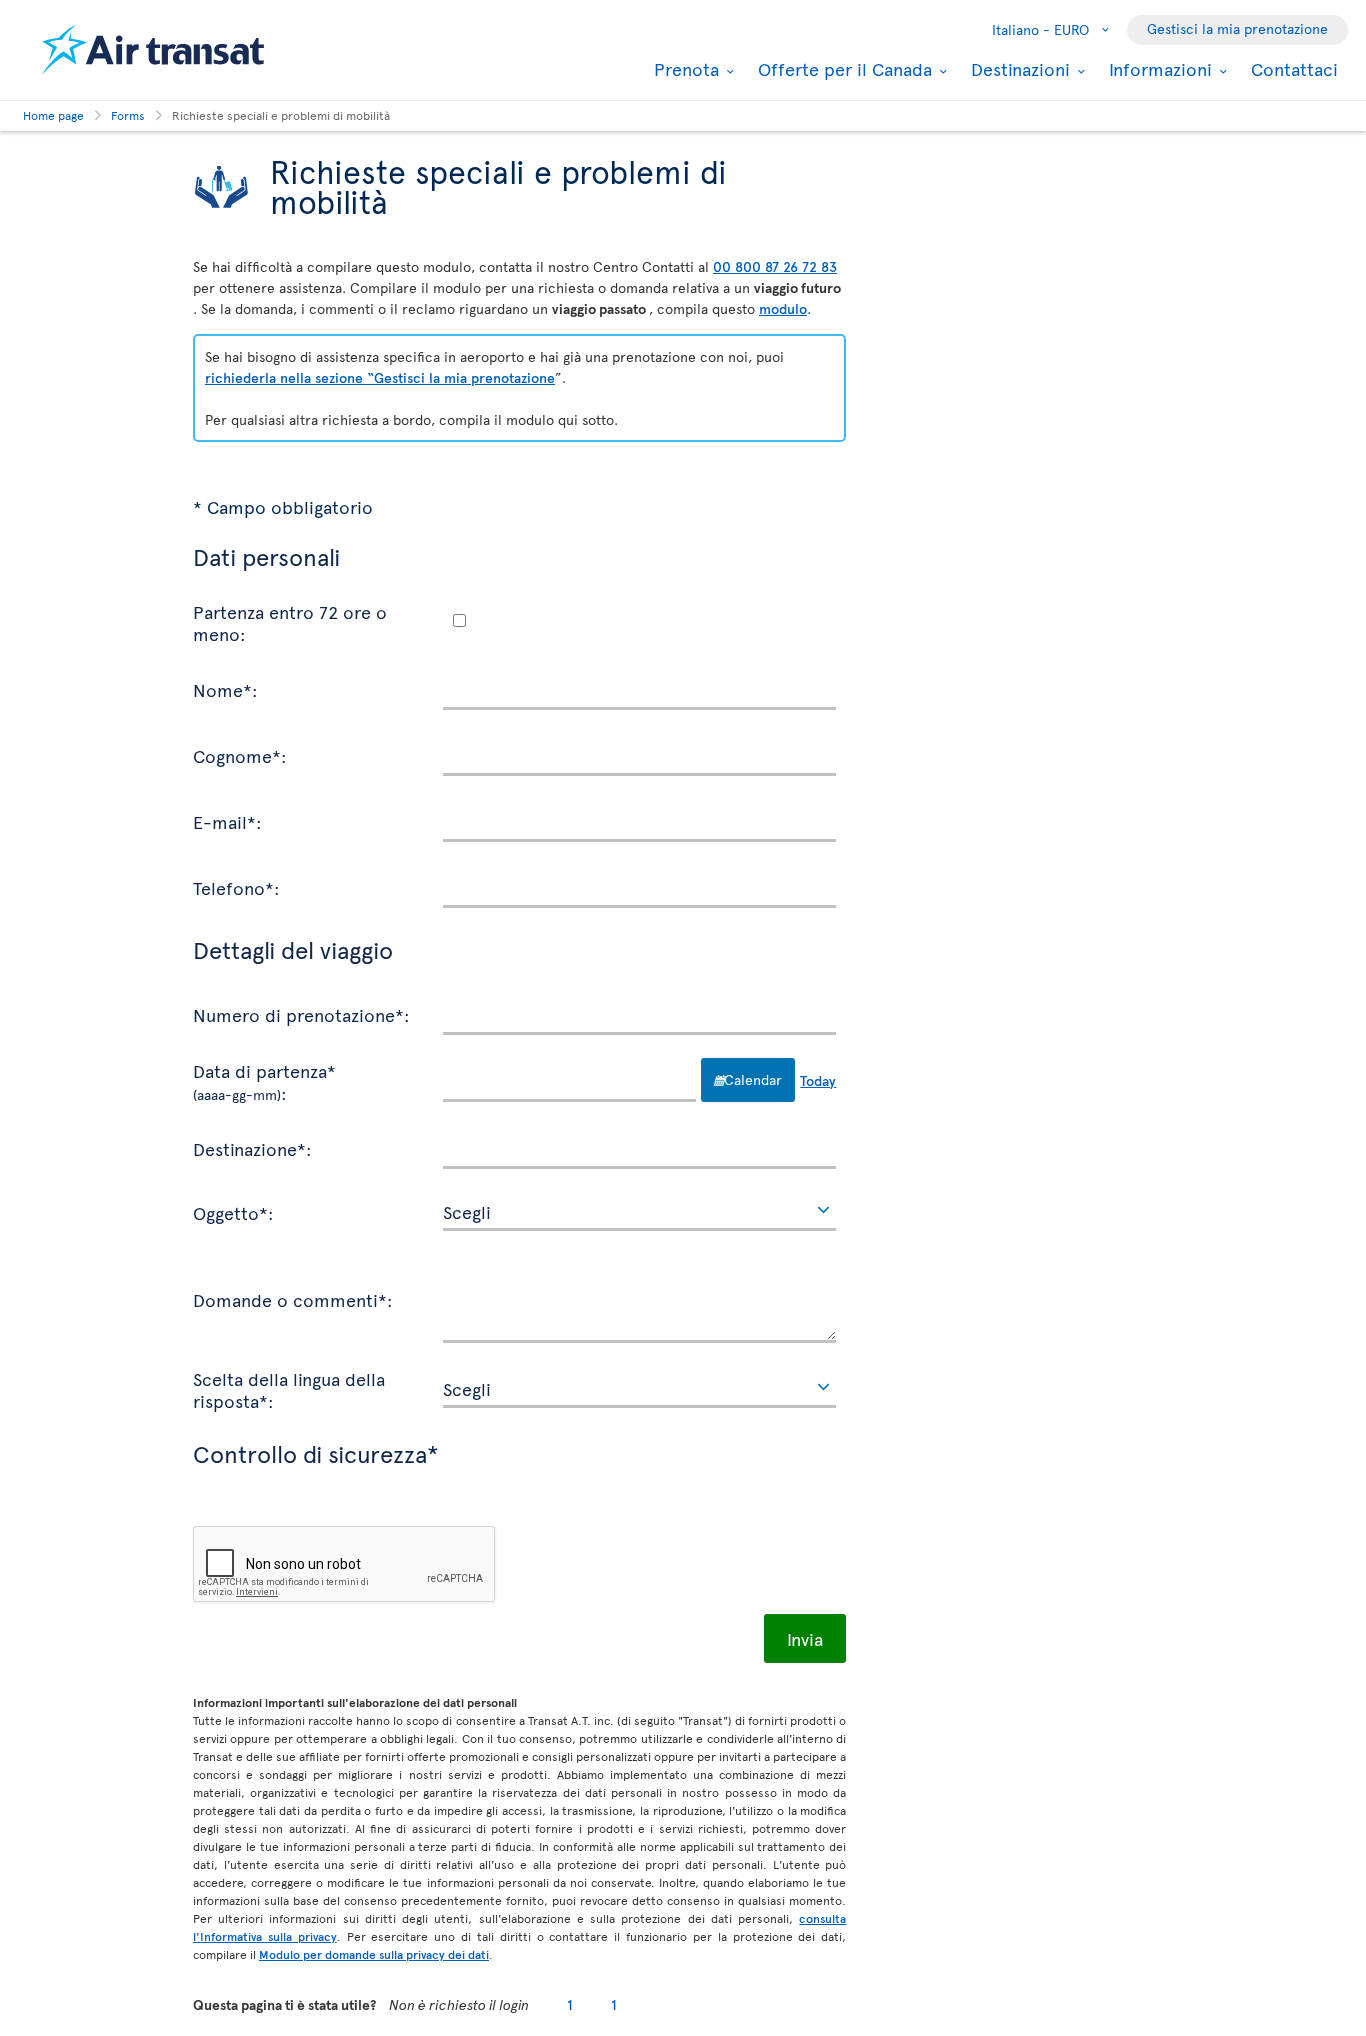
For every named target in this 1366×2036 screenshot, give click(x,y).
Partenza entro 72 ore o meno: (290, 621)
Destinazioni (1018, 69)
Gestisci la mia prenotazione (1237, 28)
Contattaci (1294, 68)
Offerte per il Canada (842, 69)
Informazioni (1158, 69)
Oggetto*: (233, 1212)
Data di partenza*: (264, 1080)
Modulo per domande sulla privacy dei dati (374, 1954)
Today (818, 1080)
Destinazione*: (252, 1148)
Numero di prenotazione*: (301, 1014)
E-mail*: (227, 821)
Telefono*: (236, 887)
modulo (783, 308)
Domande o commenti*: (293, 1299)
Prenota (684, 69)
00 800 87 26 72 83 (775, 266)
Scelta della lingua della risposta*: (289, 1388)
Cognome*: (240, 755)
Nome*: (225, 689)
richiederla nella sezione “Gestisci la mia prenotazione (380, 377)
